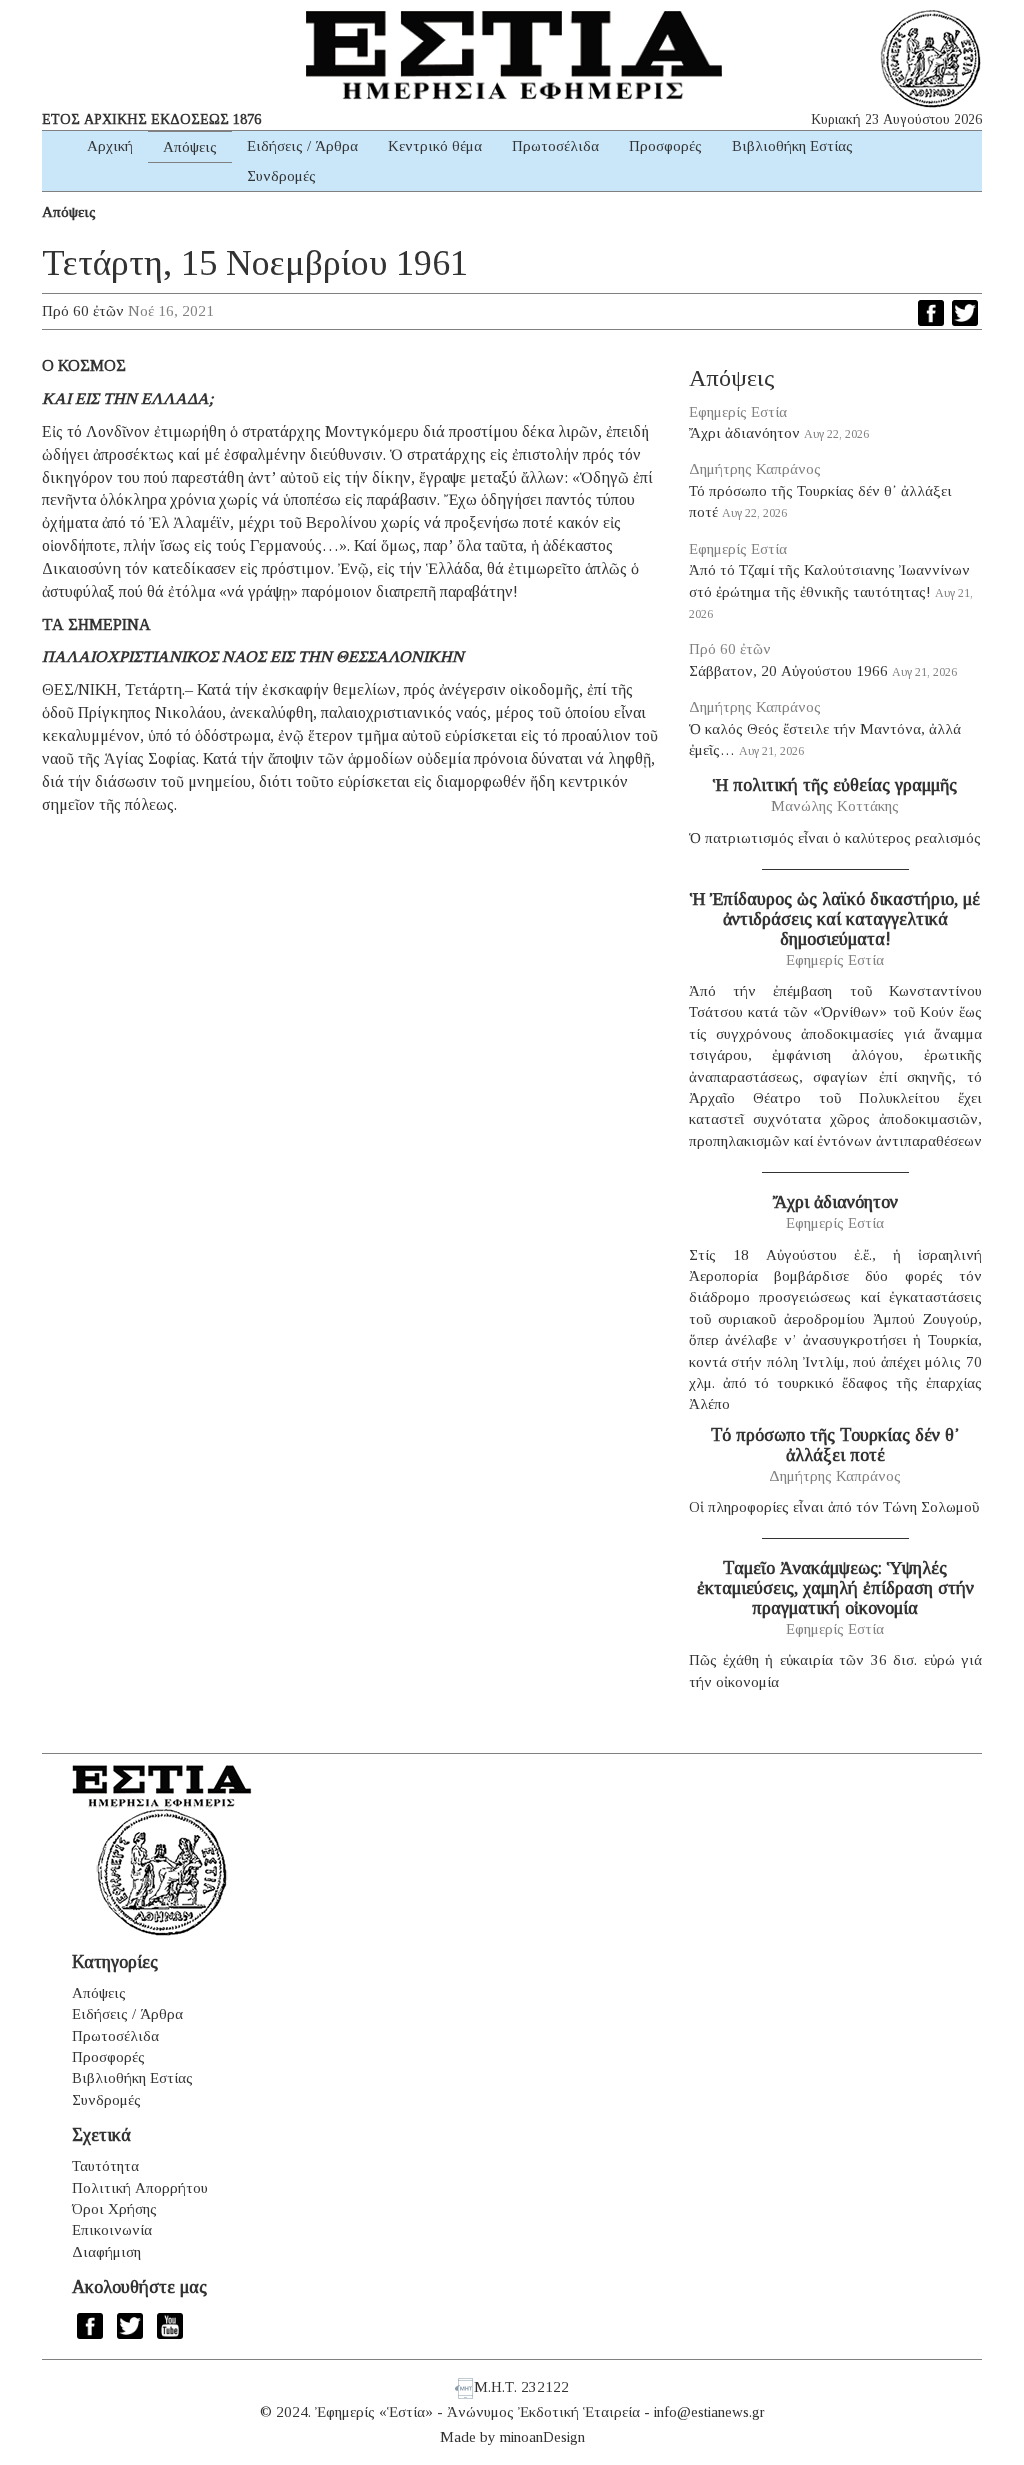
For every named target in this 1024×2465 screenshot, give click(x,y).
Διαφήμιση (106, 2252)
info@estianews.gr (709, 2412)
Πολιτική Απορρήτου (140, 2188)
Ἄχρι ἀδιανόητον (744, 433)
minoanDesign (542, 2437)
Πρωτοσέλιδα (555, 146)
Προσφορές (665, 146)
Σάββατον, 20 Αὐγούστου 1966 (788, 671)
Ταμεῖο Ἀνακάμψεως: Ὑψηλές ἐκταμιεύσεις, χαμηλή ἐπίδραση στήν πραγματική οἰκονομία (835, 1588)
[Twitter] (965, 313)
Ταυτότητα (105, 2166)
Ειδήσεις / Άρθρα (302, 146)
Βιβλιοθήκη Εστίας (792, 146)
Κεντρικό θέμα (435, 146)
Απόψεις (190, 147)
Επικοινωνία (112, 2230)
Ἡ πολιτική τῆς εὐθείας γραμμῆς (835, 785)
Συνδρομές (281, 176)
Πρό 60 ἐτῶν (83, 311)
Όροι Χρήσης (114, 2209)
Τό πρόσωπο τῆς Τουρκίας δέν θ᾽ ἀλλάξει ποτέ (835, 1445)
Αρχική (110, 146)
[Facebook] (931, 313)
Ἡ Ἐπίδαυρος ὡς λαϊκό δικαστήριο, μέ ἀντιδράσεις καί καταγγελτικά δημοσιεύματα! (835, 919)
